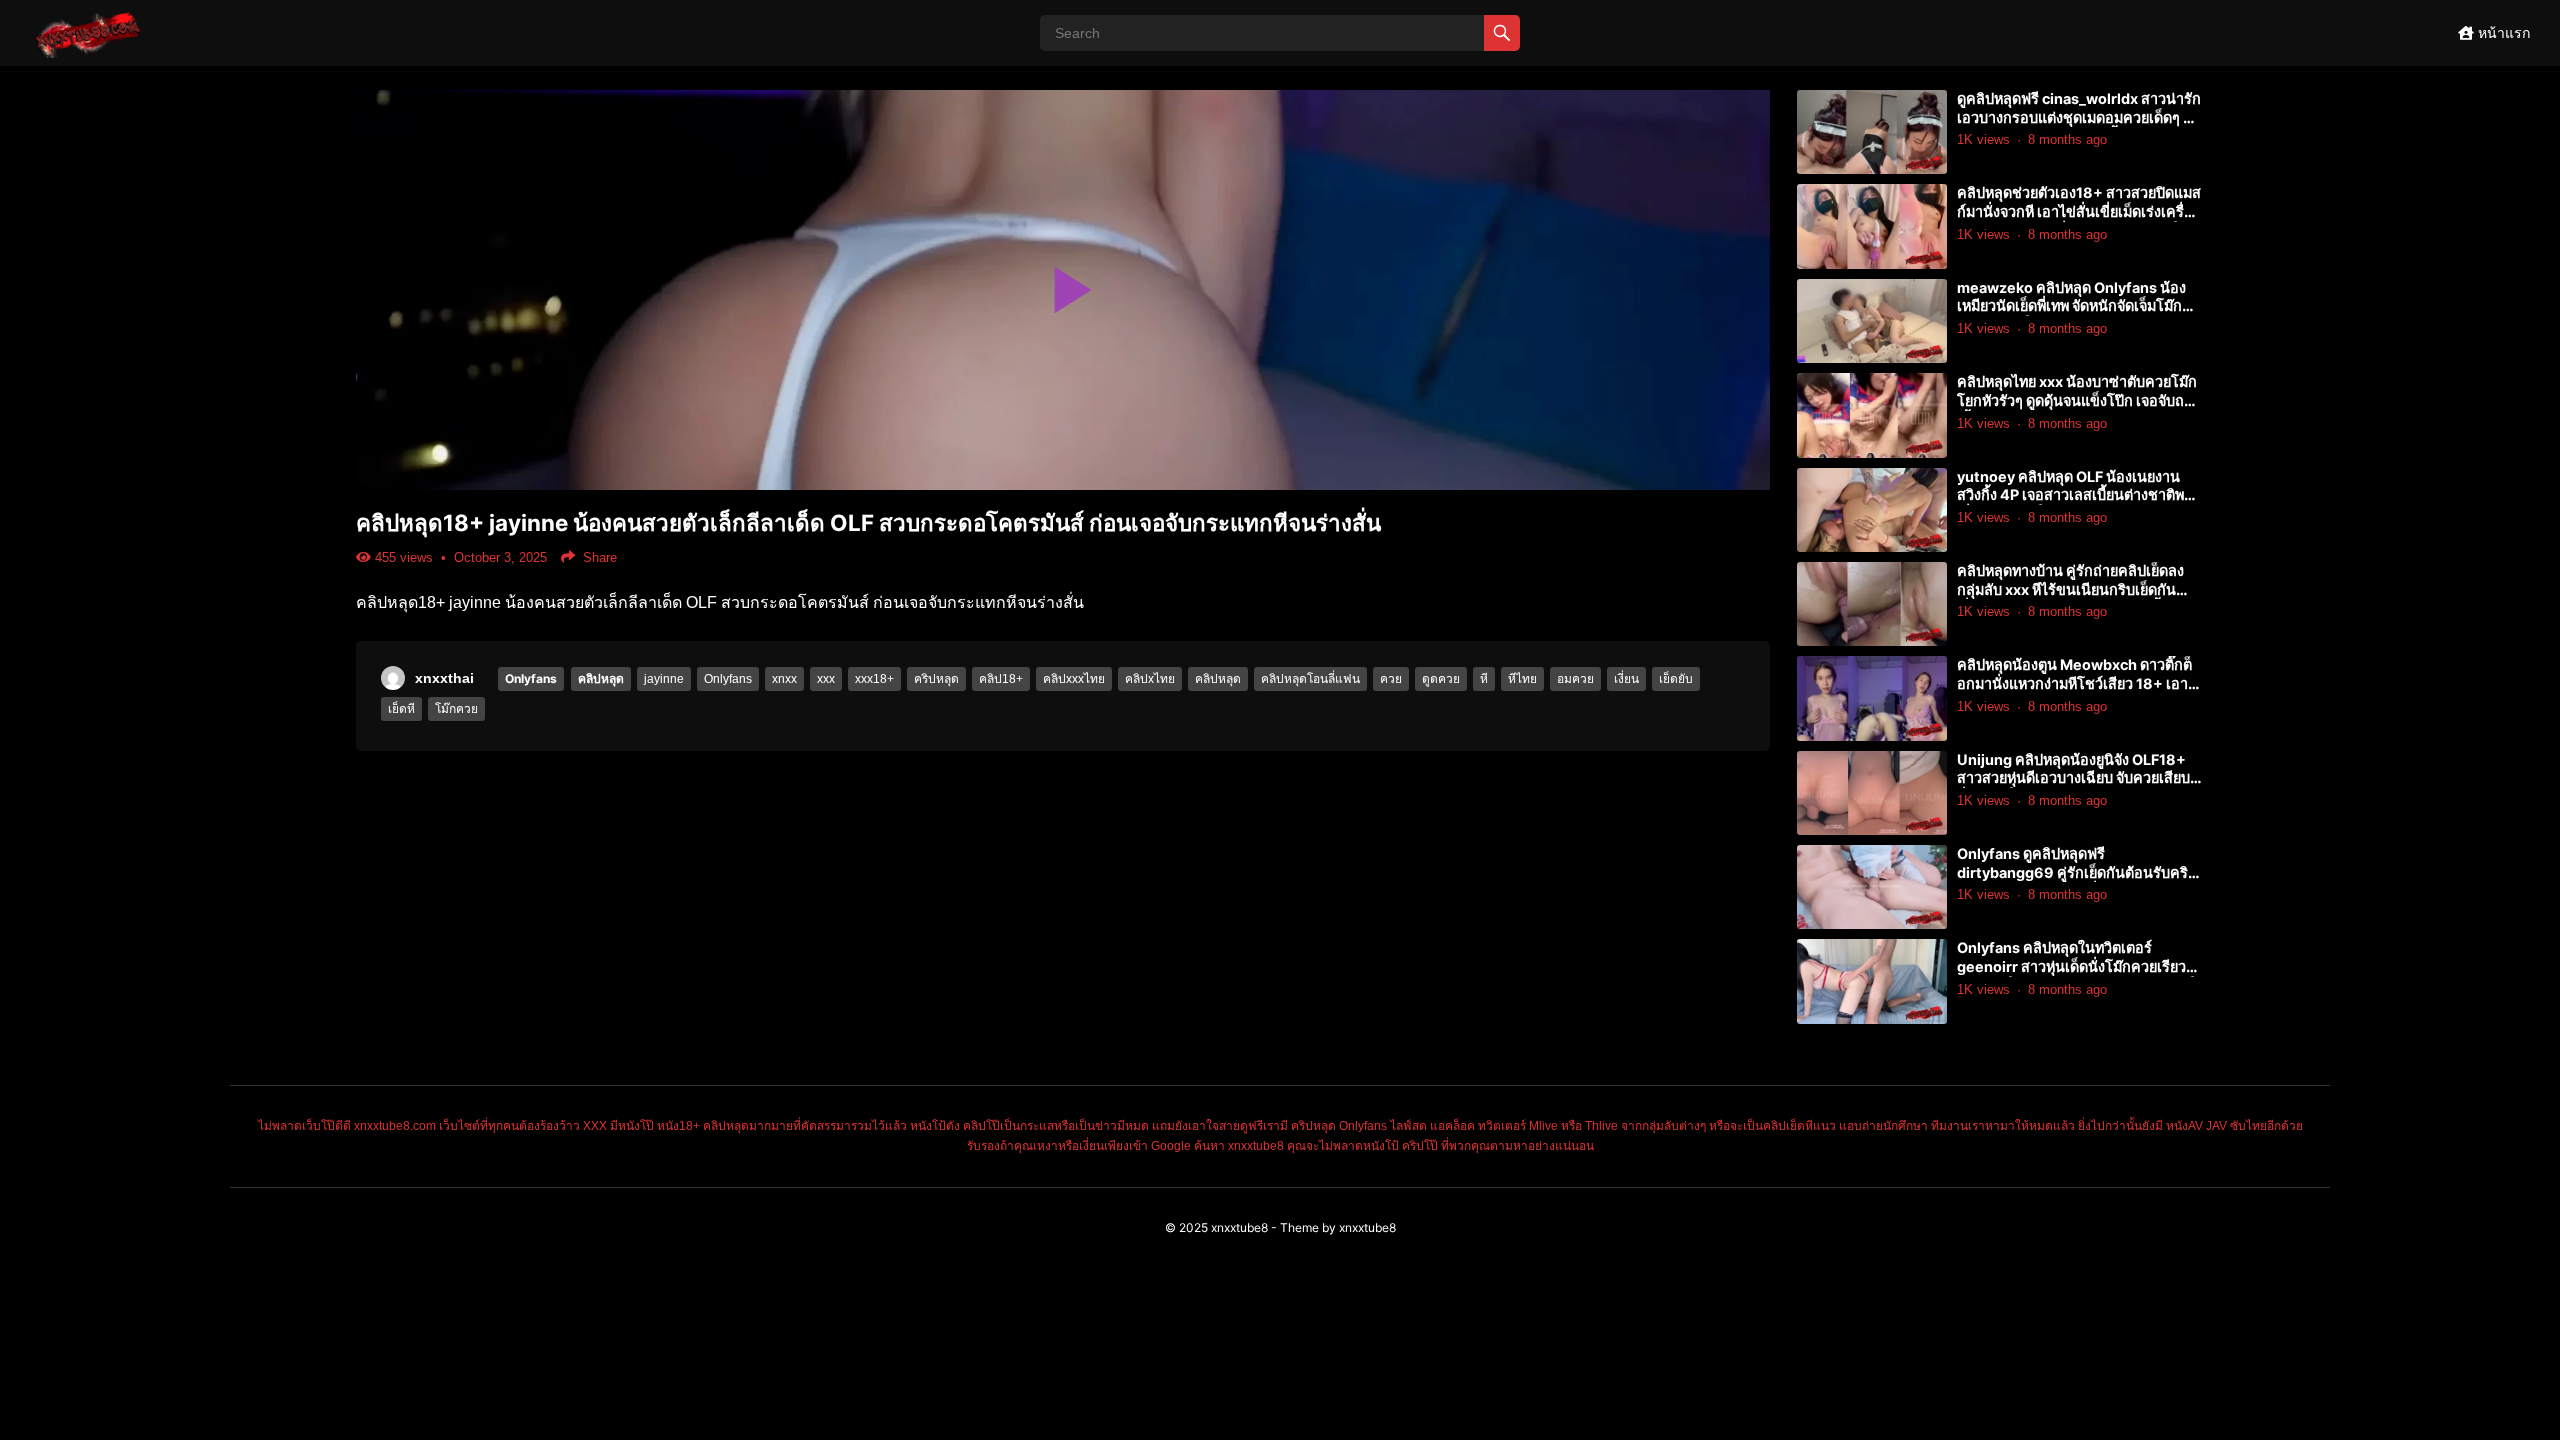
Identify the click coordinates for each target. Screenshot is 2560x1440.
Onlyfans (531, 678)
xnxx (784, 679)
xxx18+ (874, 679)
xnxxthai (444, 678)
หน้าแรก (2502, 32)
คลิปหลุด (601, 678)
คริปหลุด (936, 679)
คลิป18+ (1001, 679)
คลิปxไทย (1150, 679)
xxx (826, 679)
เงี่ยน (1626, 679)
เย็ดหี (401, 709)
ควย (1391, 679)
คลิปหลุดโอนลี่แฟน (1310, 679)
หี (1484, 679)
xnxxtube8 (1239, 1227)
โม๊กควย (456, 709)
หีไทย (1522, 679)
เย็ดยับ (1676, 679)
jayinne (664, 679)
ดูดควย (1441, 679)
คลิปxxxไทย (1074, 679)
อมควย (1575, 679)
